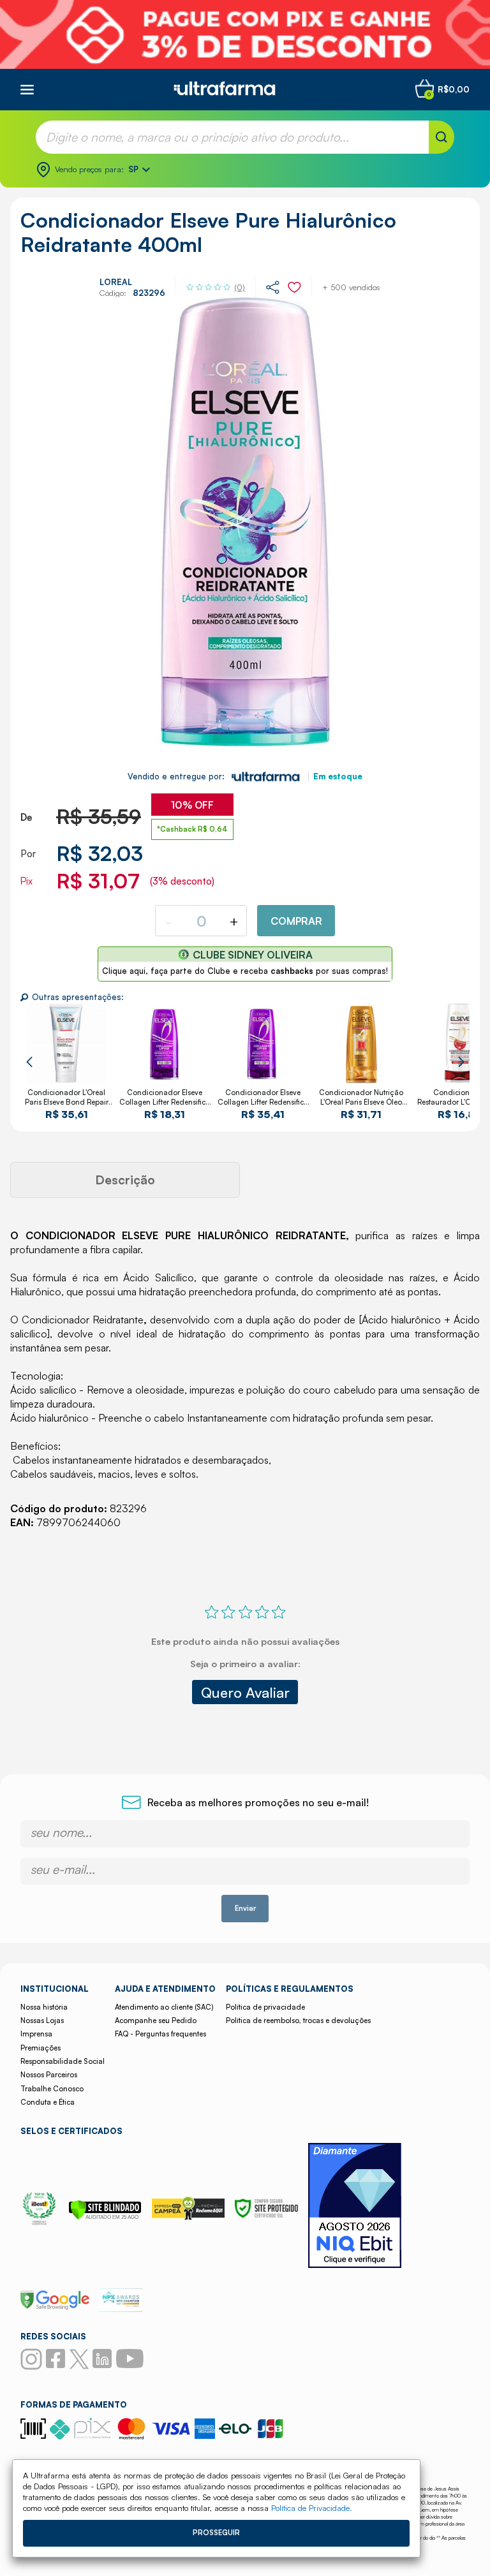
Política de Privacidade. (312, 2508)
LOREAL (116, 282)
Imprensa (36, 2034)
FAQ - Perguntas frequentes (160, 2034)
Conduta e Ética (48, 2102)
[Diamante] (355, 2207)
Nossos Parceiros (49, 2075)
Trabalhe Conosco (52, 2089)
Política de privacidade (265, 2007)
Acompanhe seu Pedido (156, 2020)
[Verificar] (105, 2216)
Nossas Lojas (42, 2020)
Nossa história (44, 2007)
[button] (29, 1062)
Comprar (296, 921)
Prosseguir (216, 2533)
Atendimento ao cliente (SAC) (164, 2007)
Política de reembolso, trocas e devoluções (298, 2020)
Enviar (245, 1908)
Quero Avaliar (245, 1692)
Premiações (41, 2048)
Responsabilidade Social (63, 2061)
